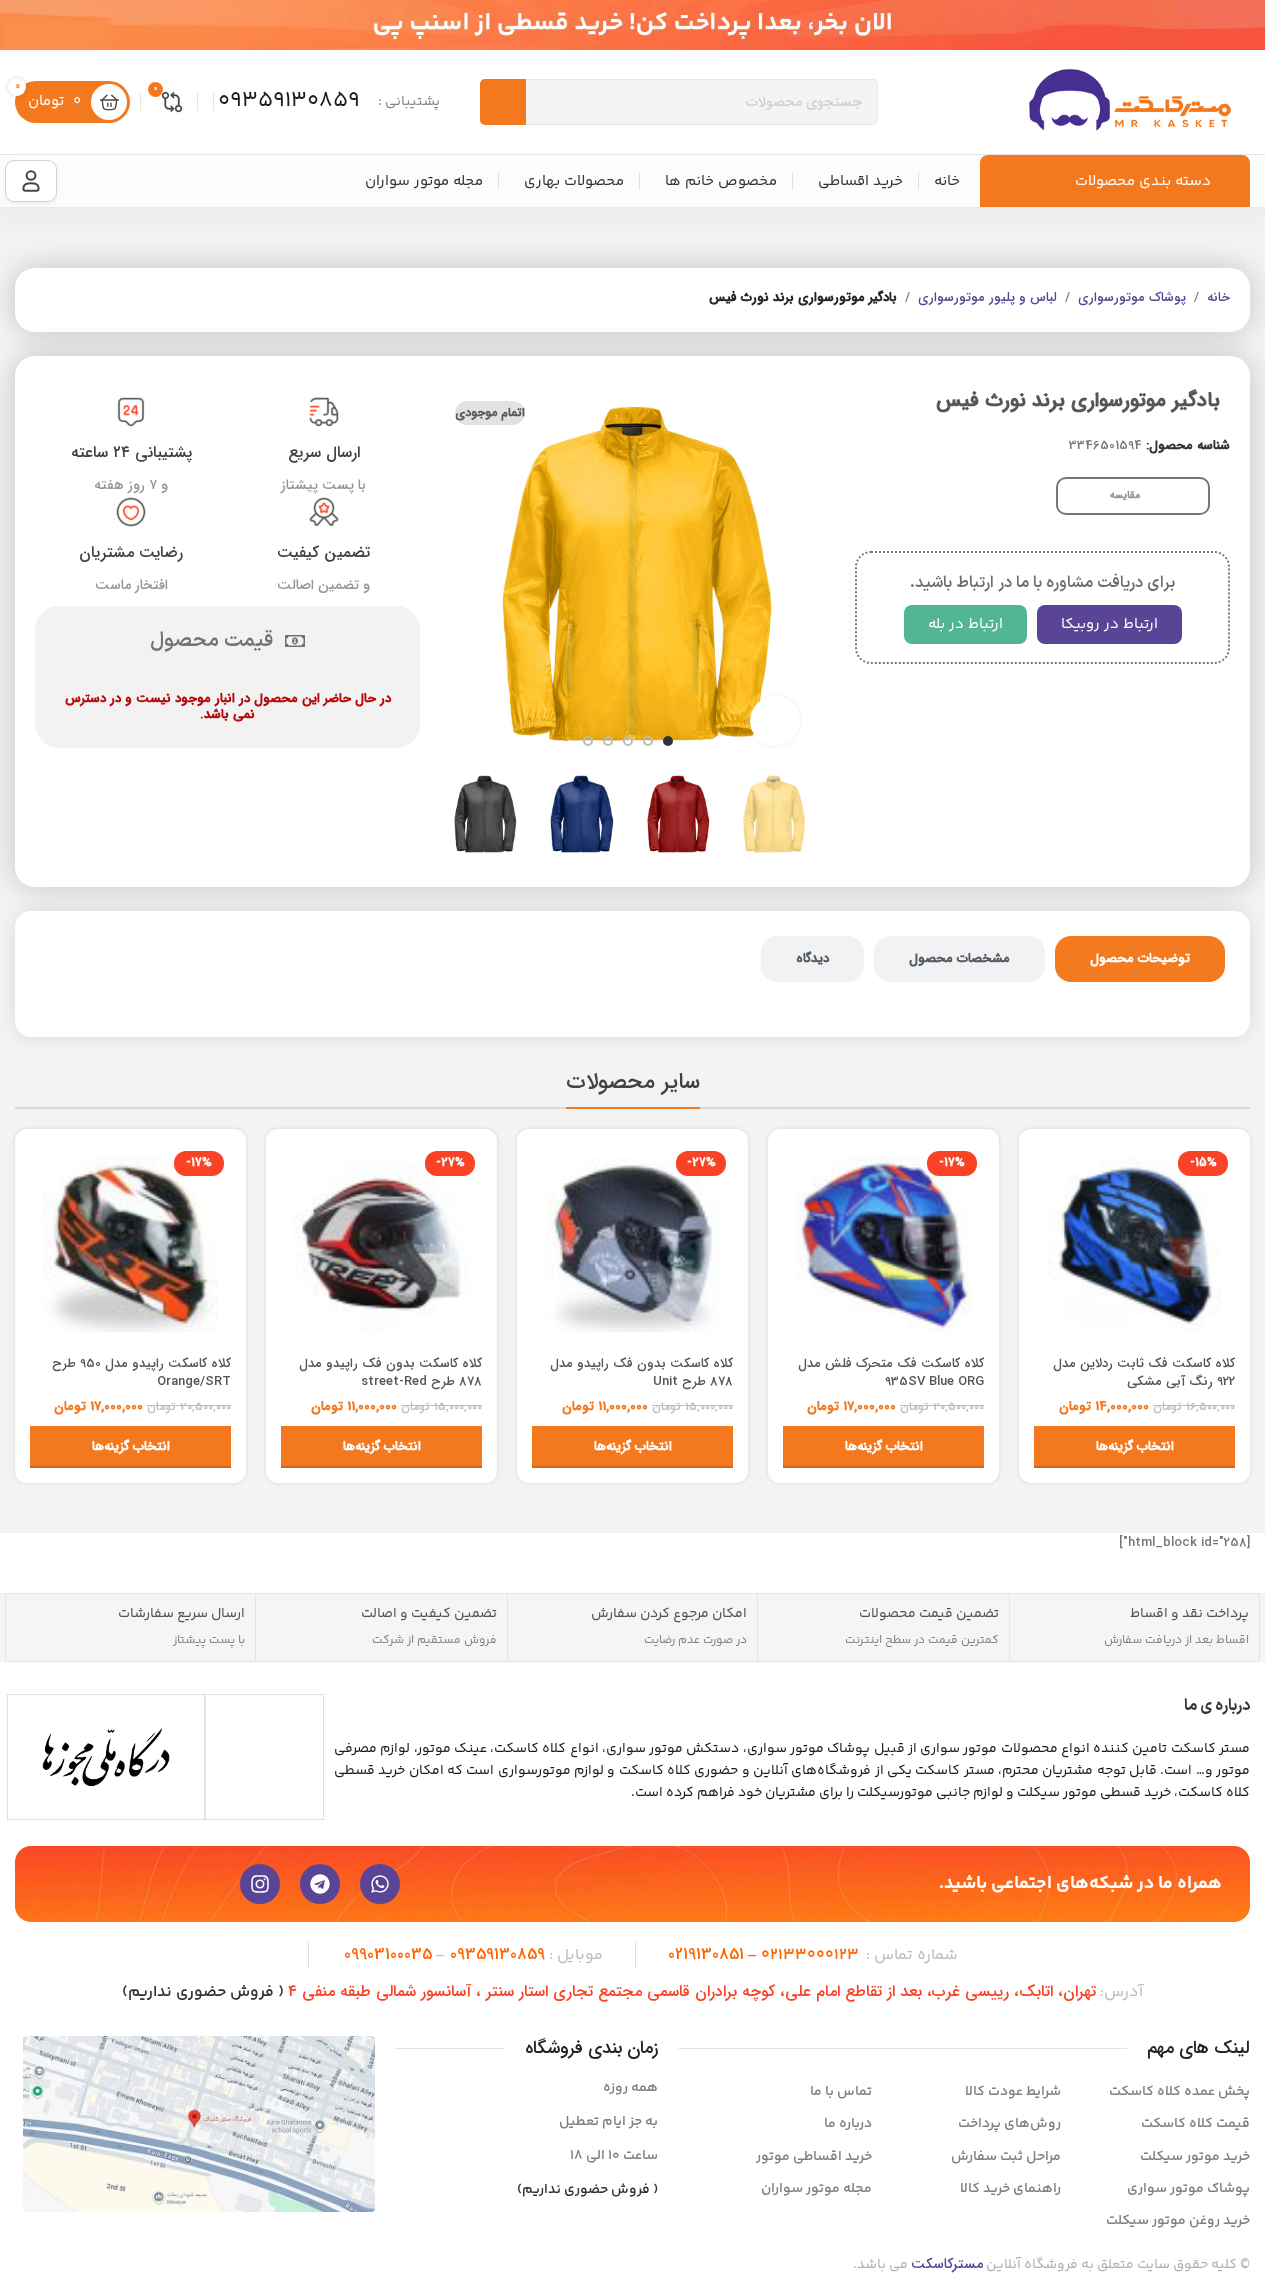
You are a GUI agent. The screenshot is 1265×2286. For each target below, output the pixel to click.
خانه (1218, 298)
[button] (790, 814)
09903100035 (388, 1954)
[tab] (1140, 959)
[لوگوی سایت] (1130, 101)
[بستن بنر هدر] (25, 25)
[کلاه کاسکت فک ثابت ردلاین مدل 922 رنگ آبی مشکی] (1134, 1244)
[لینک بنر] (632, 25)
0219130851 (706, 1954)
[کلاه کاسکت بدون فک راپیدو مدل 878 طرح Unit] (632, 1244)
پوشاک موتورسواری (1132, 298)
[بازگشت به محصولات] (71, 300)
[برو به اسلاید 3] (628, 741)
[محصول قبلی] (95, 300)
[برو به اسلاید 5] (588, 741)
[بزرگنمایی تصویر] (775, 721)
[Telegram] (320, 1884)
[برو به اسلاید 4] (608, 741)
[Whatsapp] (380, 1884)
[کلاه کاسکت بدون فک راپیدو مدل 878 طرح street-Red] (381, 1244)
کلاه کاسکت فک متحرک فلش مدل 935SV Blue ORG (891, 1372)
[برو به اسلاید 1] (668, 741)
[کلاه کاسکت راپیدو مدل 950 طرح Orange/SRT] (130, 1244)
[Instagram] (260, 1884)
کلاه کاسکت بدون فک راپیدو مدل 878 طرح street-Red (390, 1372)
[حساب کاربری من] (31, 181)
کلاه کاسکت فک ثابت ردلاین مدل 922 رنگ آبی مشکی (1144, 1372)
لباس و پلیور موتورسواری (987, 298)
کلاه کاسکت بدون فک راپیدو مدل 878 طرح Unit (641, 1372)
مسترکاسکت (947, 2264)
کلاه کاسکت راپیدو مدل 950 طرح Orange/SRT (141, 1372)
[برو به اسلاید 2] (648, 741)
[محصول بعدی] (47, 300)
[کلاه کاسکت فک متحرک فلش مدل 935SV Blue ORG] (883, 1244)
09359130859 (497, 1954)
